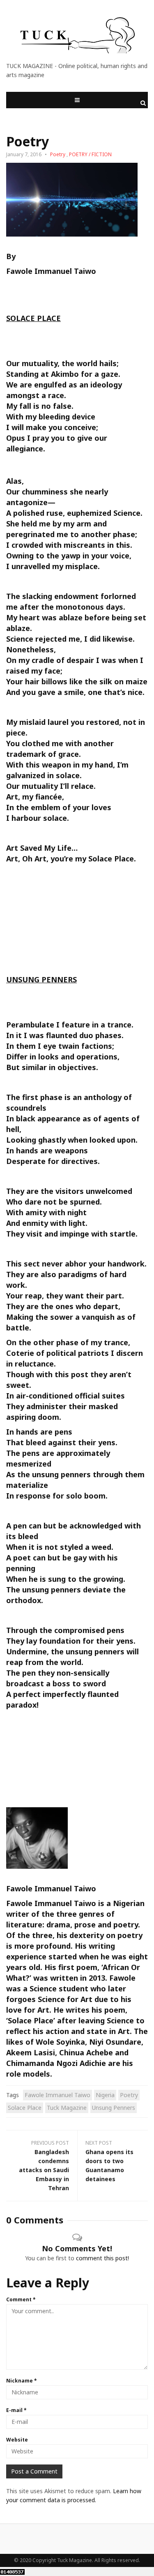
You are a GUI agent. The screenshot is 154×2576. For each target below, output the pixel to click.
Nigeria (105, 2095)
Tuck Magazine (67, 2108)
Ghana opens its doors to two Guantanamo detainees (109, 2165)
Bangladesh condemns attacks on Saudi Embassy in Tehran (44, 2170)
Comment (21, 2299)
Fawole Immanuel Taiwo (51, 271)
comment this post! (102, 2258)
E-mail (16, 2410)
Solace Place (25, 2108)
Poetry (58, 154)
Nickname (22, 2381)
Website (17, 2440)
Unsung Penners (114, 2108)
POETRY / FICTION (90, 154)
